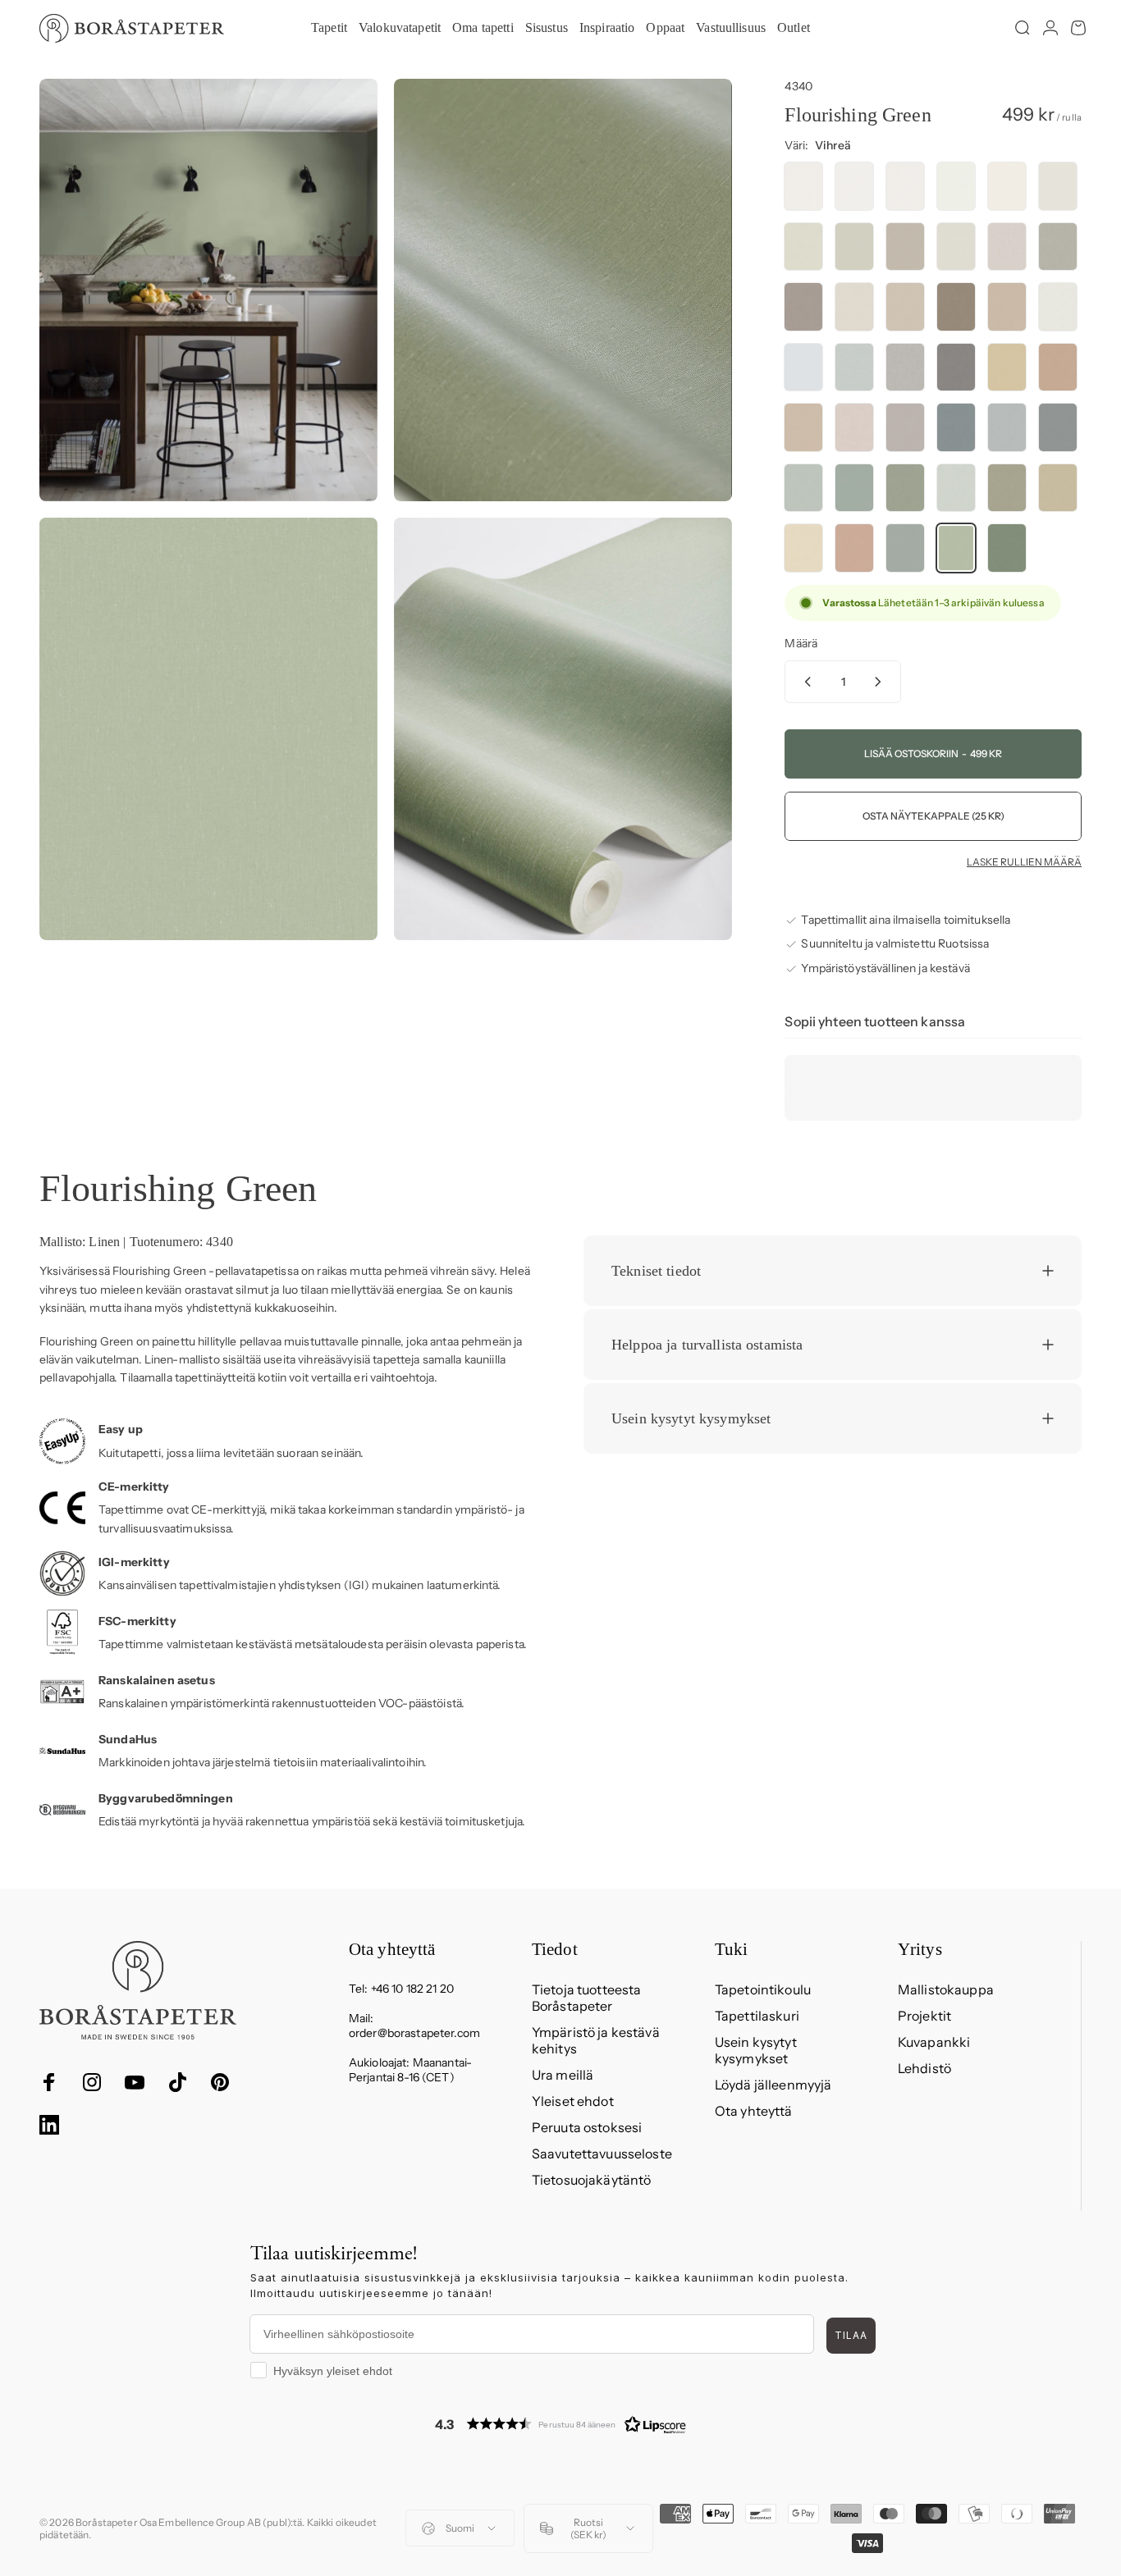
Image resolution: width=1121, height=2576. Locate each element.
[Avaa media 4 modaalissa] (563, 729)
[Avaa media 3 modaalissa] (208, 729)
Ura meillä (563, 2075)
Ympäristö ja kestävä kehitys (596, 2040)
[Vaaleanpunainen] (803, 427)
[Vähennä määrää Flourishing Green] (804, 682)
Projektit (924, 2016)
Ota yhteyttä (754, 2111)
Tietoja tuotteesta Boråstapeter (587, 1998)
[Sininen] (956, 427)
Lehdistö (924, 2068)
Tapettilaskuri (757, 2016)
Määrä (801, 643)
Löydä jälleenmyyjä (773, 2085)
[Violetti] (905, 427)
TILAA (851, 2335)
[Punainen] (1058, 368)
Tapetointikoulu (763, 1989)
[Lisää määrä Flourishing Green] (881, 682)
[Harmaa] (1058, 186)
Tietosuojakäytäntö (592, 2180)
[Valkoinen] (803, 186)
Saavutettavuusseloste (602, 2154)
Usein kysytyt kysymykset (756, 2050)
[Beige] (803, 247)
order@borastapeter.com (414, 2033)
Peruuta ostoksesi (587, 2127)
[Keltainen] (1007, 368)
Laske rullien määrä (1024, 862)
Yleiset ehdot (573, 2101)
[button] (560, 2424)
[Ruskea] (956, 307)
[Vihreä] (803, 488)
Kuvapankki (934, 2042)
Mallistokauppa (946, 1989)
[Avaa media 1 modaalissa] (208, 290)
